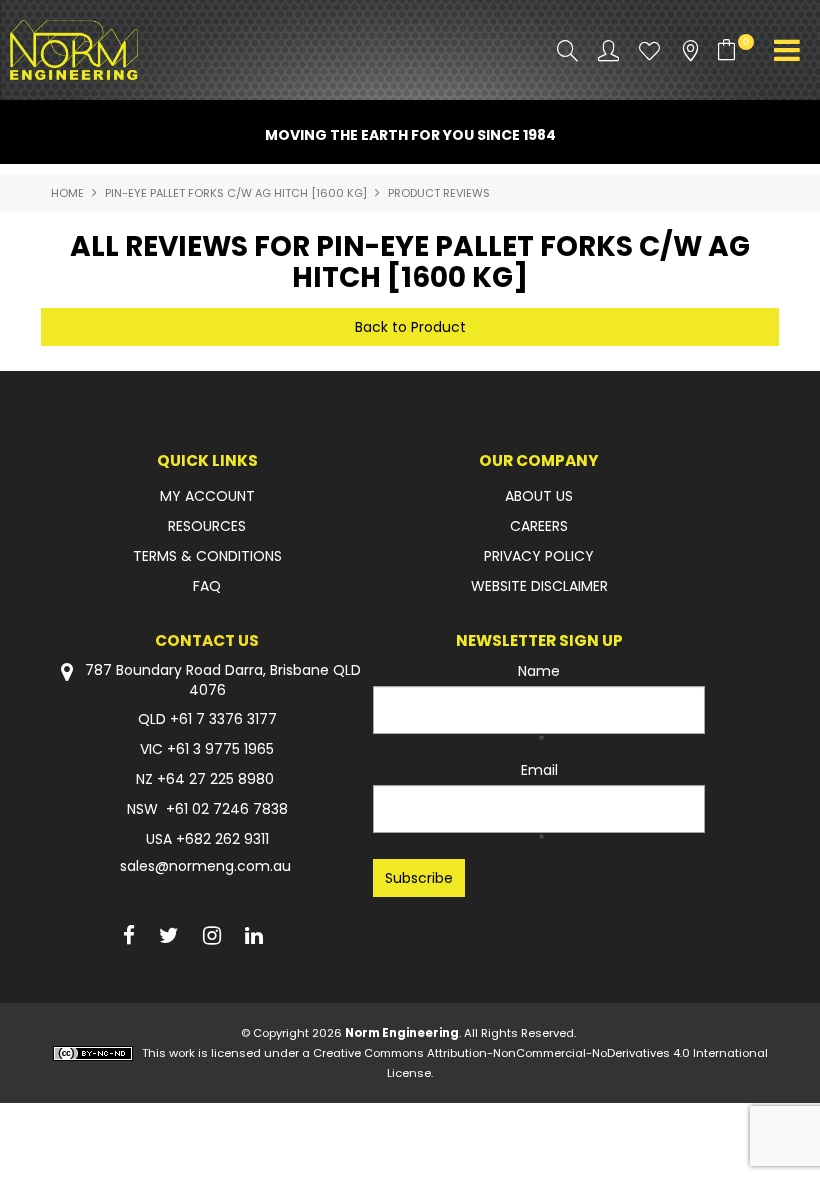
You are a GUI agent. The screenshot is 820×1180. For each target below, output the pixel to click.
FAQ (207, 586)
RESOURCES (207, 526)
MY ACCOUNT (207, 496)
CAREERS (539, 526)
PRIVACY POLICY (539, 556)
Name (539, 671)
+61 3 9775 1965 (220, 749)
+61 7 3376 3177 (223, 719)
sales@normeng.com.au (205, 866)
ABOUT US (539, 496)
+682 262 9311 (222, 839)
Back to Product (410, 327)
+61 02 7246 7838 (227, 809)
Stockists (690, 50)
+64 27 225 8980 (215, 779)
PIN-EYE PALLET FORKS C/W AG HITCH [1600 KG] (236, 193)
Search (567, 50)
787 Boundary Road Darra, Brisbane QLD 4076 (221, 680)
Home (67, 193)
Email (539, 770)
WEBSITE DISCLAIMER (539, 586)
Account (608, 50)
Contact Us (207, 640)
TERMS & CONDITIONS (207, 556)
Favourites (649, 50)
